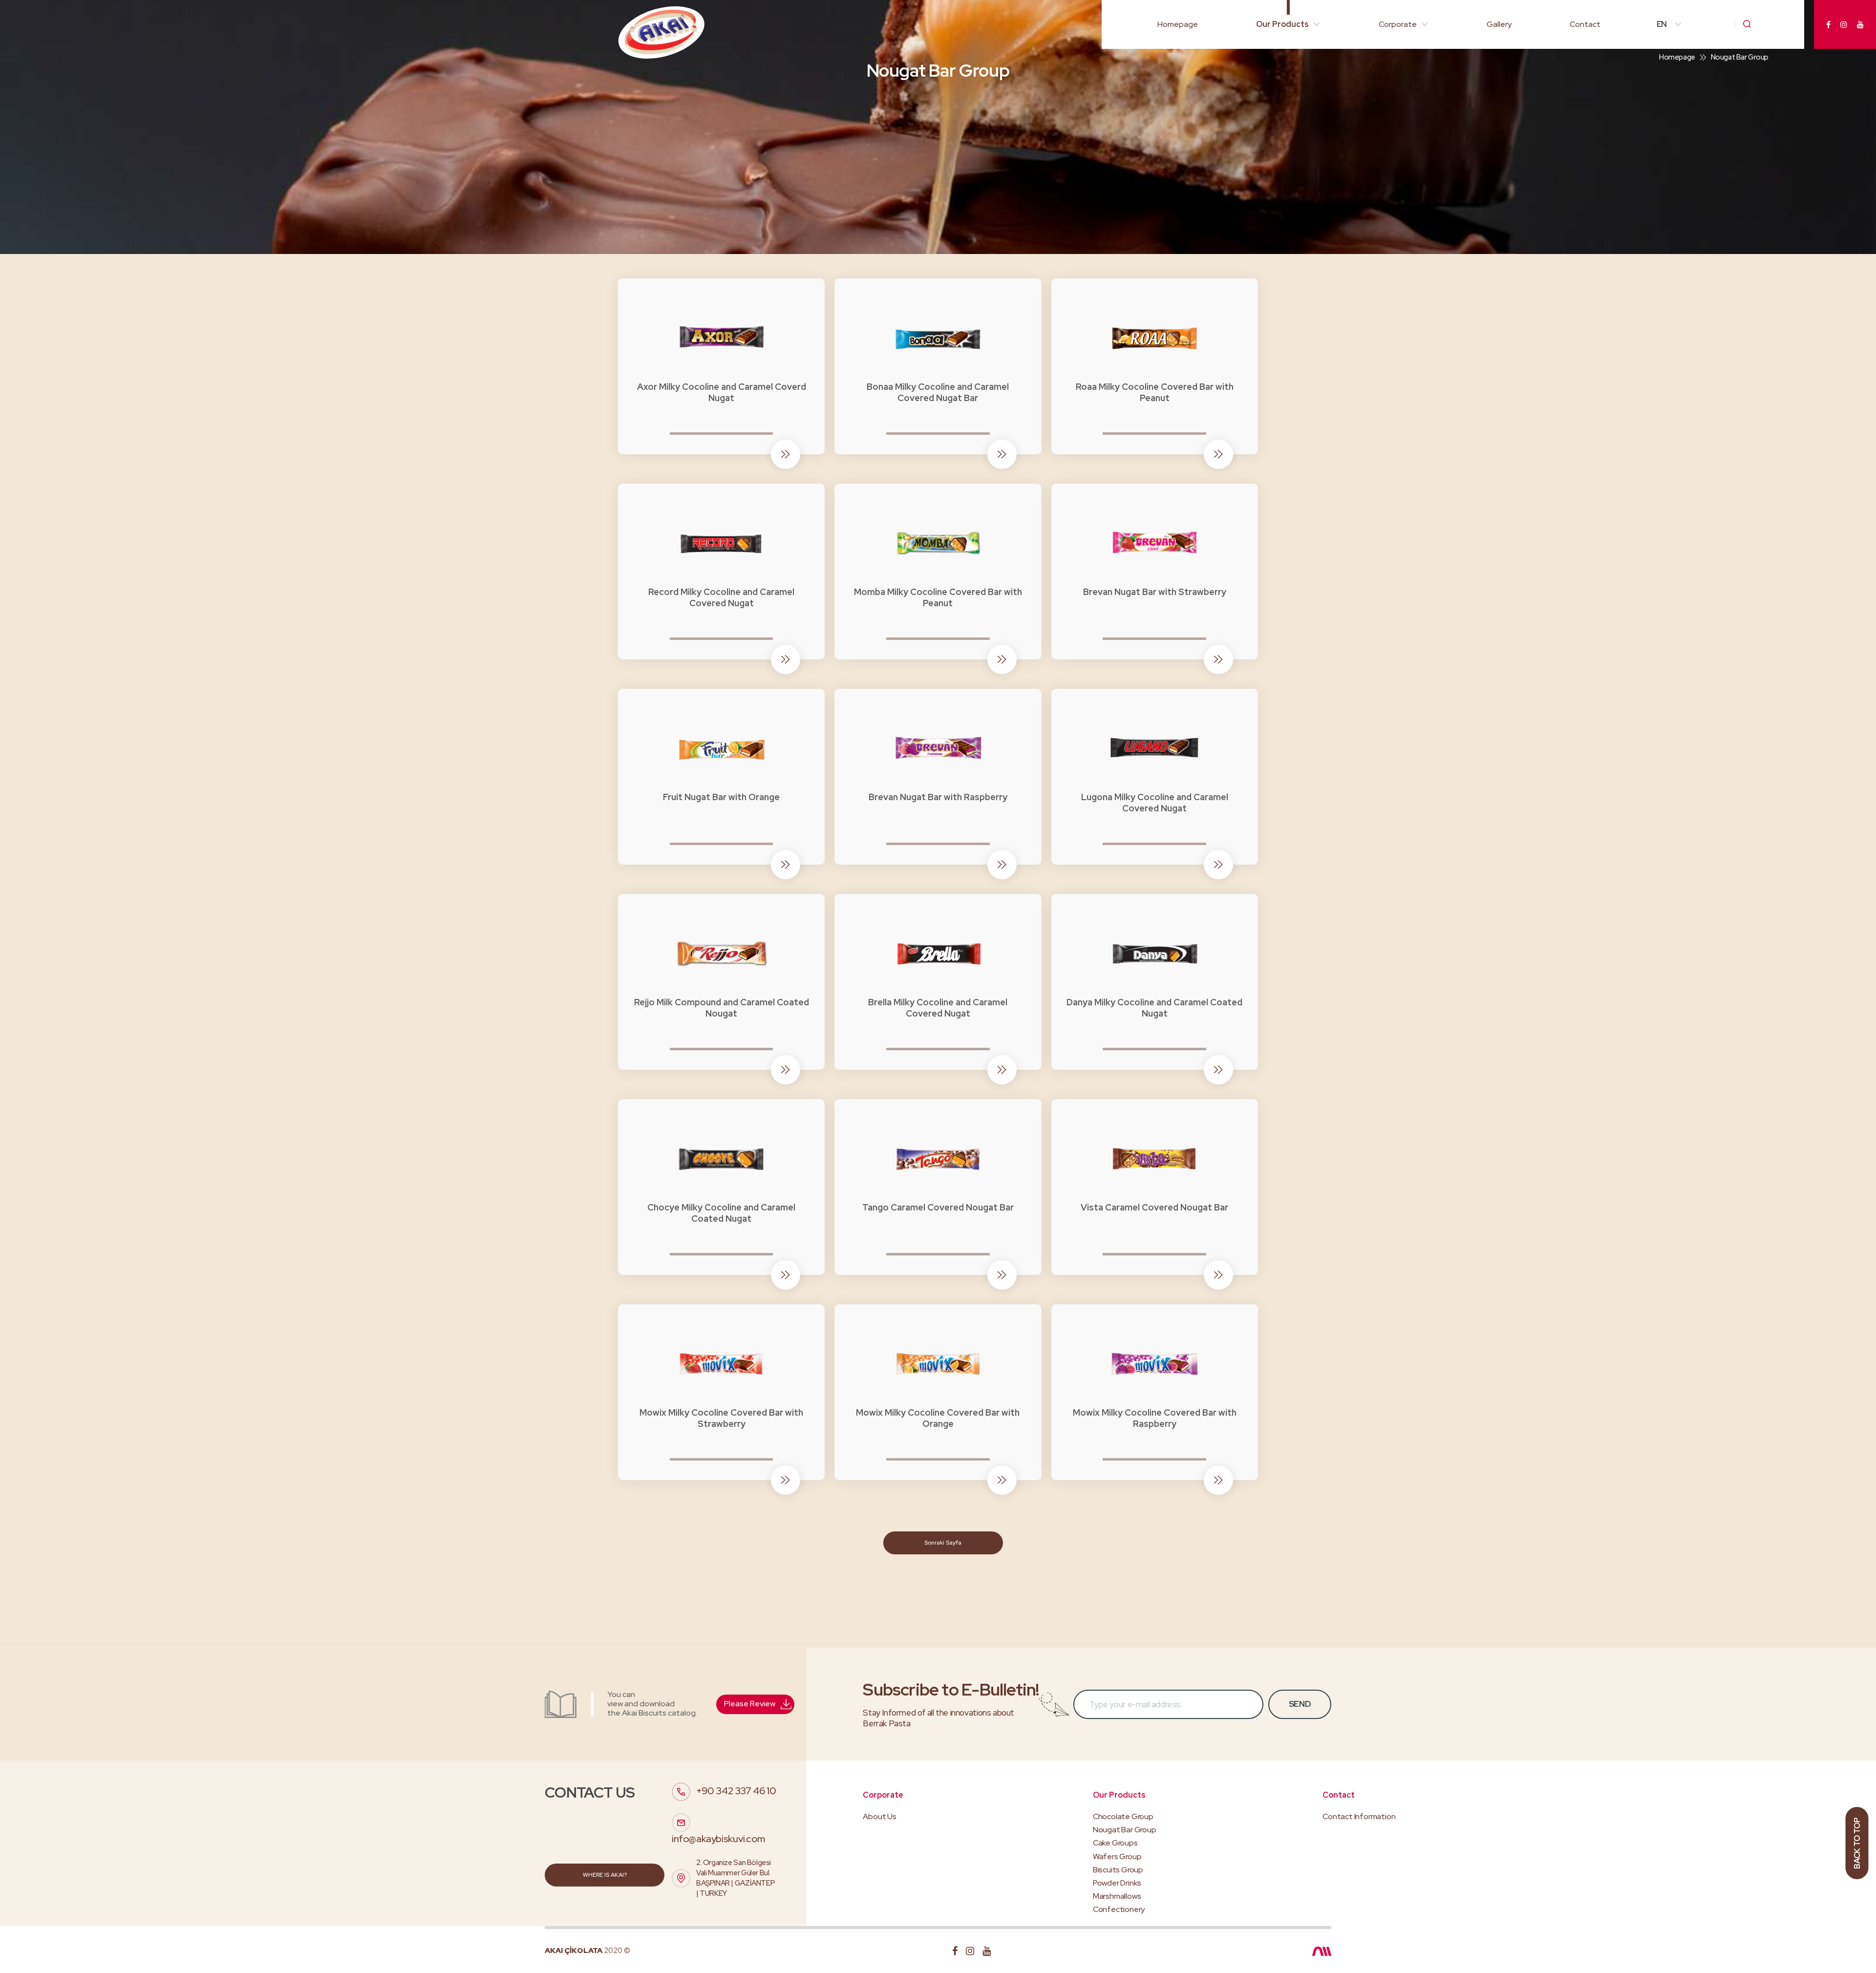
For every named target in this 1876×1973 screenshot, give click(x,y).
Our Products (1282, 24)
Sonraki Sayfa (943, 1543)
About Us (879, 1816)
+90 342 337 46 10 (736, 1791)
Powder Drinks (1117, 1883)
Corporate (1398, 24)
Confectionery (1119, 1909)
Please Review (750, 1704)
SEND (1300, 1704)
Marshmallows (1117, 1896)
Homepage (1178, 24)
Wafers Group (1117, 1856)
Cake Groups (1115, 1843)
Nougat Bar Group (1125, 1830)
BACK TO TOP (1857, 1843)
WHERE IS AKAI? (605, 1875)
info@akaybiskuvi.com (718, 1839)
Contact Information (1359, 1816)
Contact (1585, 24)
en (1662, 24)
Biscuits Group (1118, 1870)
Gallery (1499, 24)
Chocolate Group (1123, 1816)
